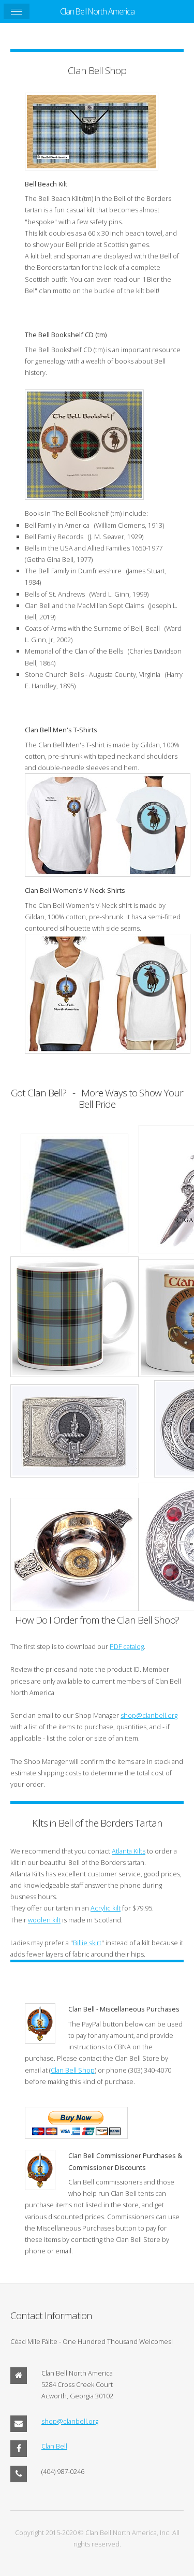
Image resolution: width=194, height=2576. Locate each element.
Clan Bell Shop (73, 2070)
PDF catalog (127, 1646)
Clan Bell (54, 2446)
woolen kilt (44, 1920)
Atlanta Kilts (129, 1851)
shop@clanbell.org (149, 1715)
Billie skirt (87, 1943)
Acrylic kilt (106, 1908)
